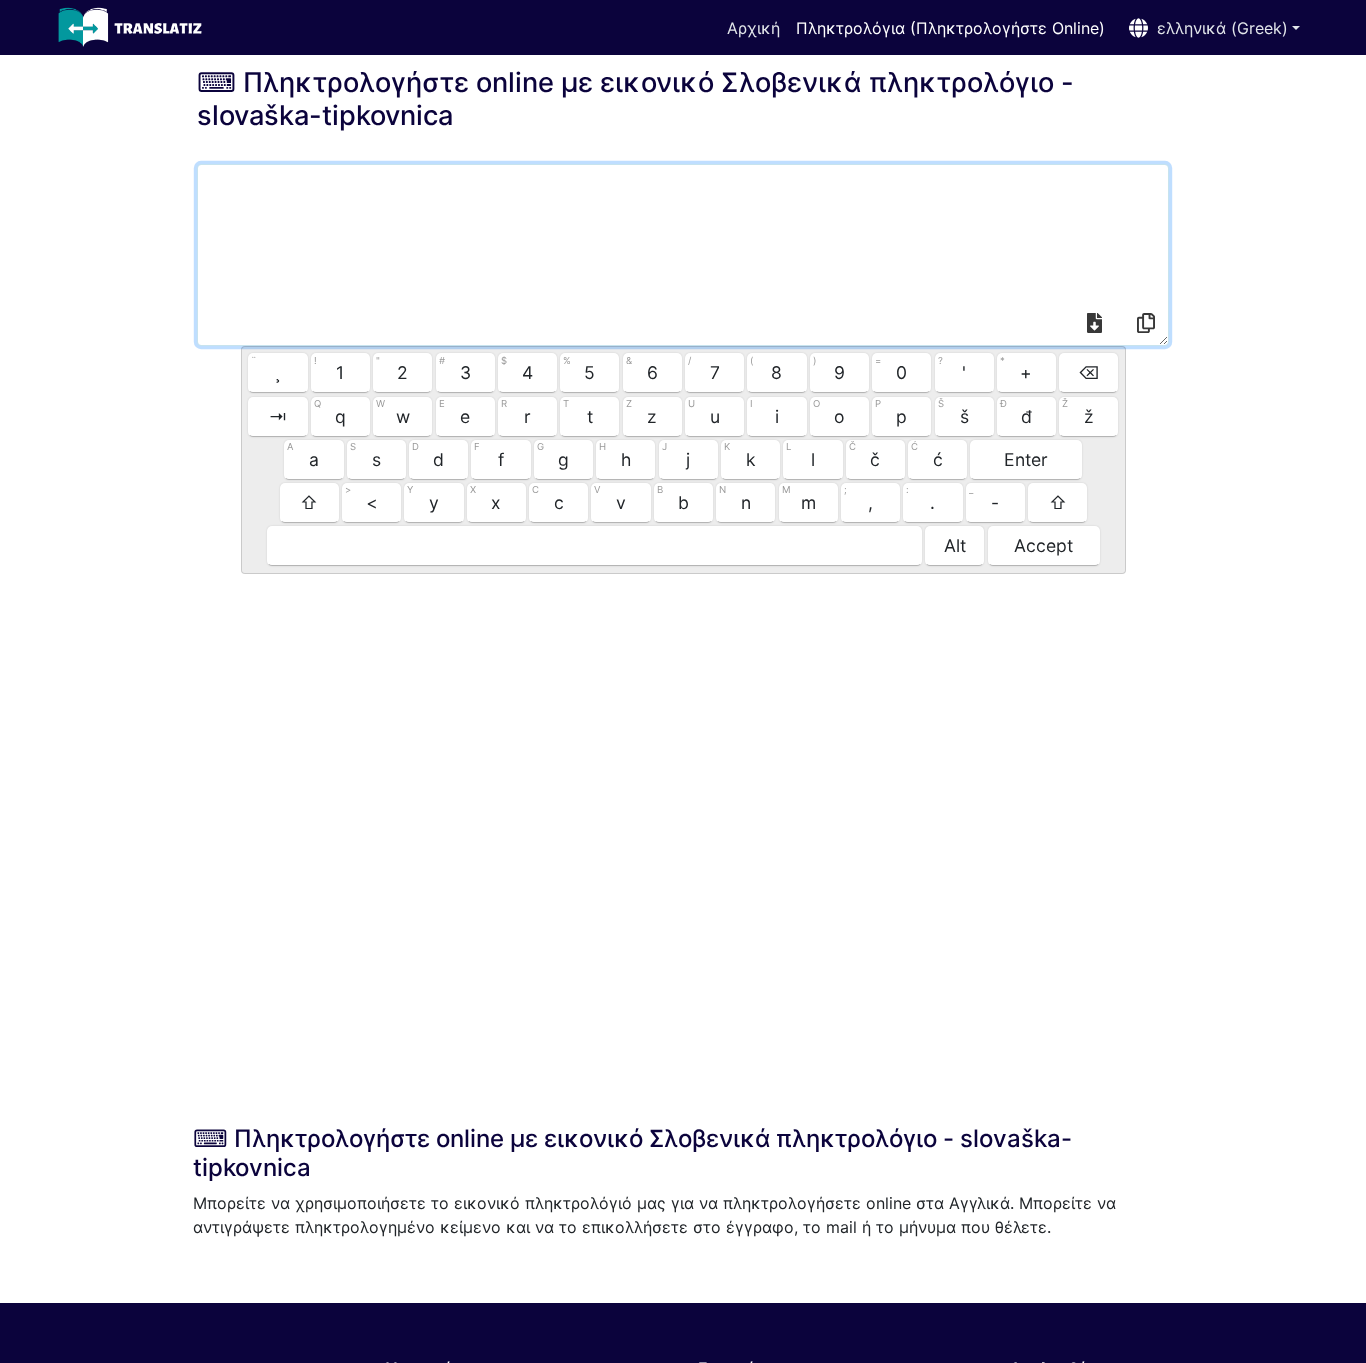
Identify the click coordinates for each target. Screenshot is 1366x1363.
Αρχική (753, 28)
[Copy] (1146, 326)
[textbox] (683, 255)
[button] (1210, 28)
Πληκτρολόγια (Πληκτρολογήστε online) (950, 28)
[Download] (1095, 326)
